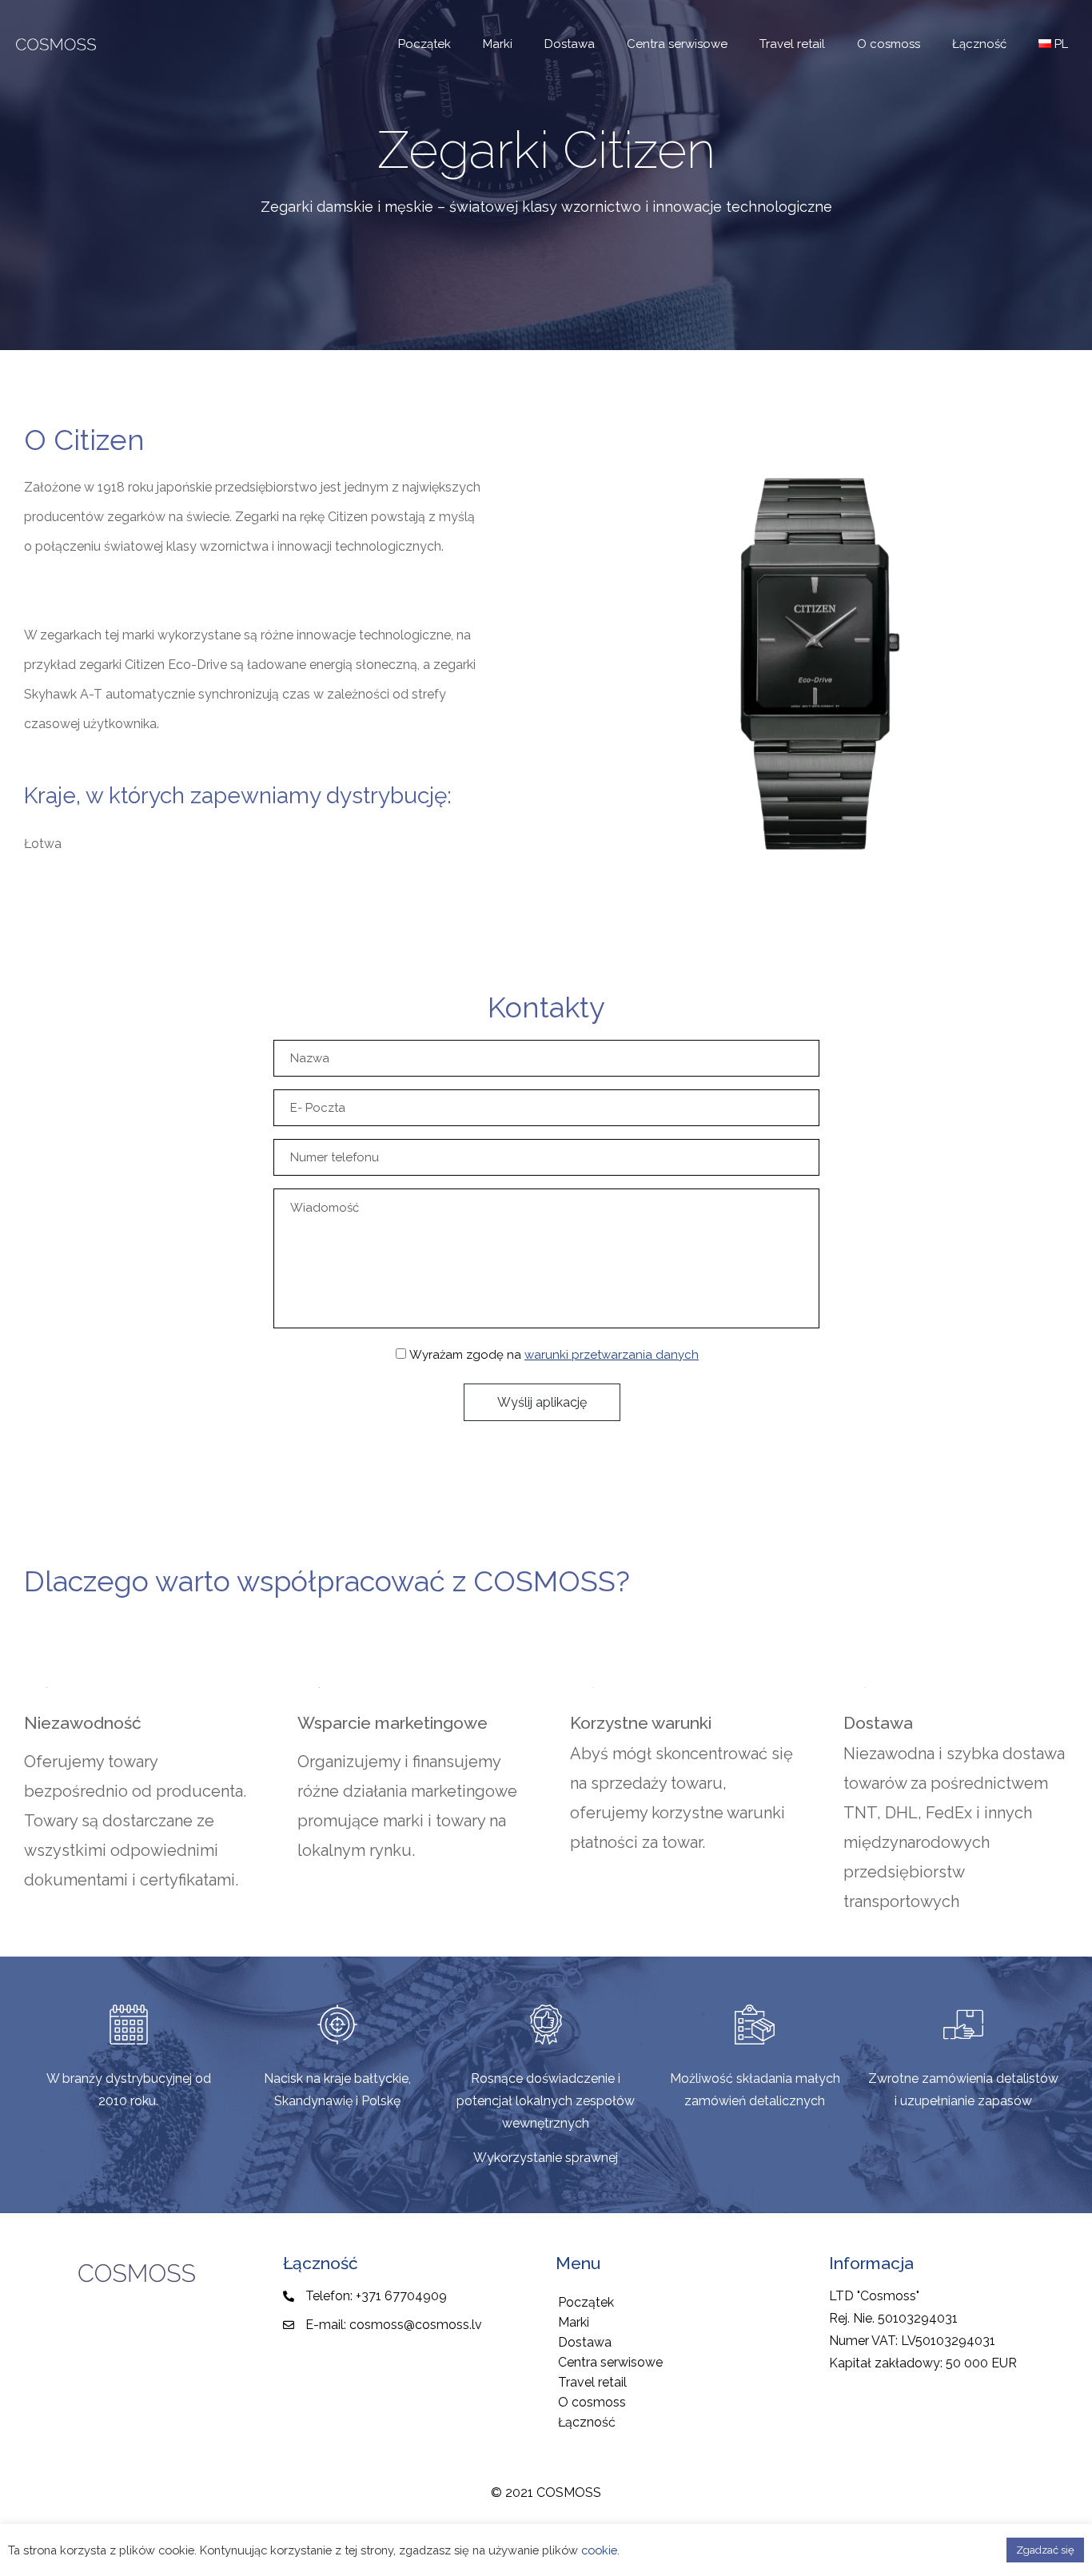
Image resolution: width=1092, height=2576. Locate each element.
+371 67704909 (401, 2296)
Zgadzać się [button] (1045, 2550)
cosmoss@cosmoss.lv (416, 2325)
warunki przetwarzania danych (612, 1355)
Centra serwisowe (610, 2362)
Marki (574, 2322)
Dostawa (585, 2342)
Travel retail (592, 2382)
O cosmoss (592, 2402)
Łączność (587, 2422)
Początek (586, 2302)
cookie (599, 2550)
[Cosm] (56, 44)
